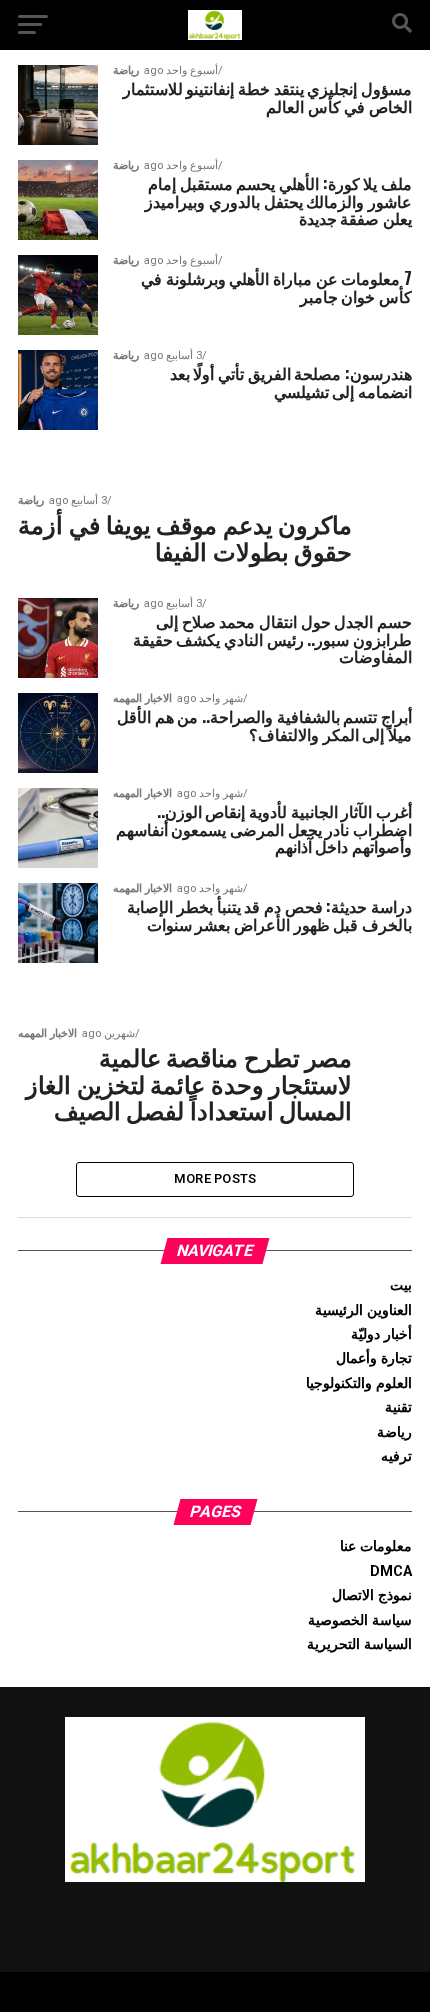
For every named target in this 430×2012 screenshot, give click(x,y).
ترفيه (396, 1456)
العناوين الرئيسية (363, 1310)
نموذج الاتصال (372, 1595)
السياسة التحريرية (359, 1644)
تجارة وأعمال (374, 1358)
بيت (401, 1285)
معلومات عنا (376, 1546)
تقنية (398, 1407)
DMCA (391, 1571)
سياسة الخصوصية (360, 1620)
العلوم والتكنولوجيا (359, 1383)
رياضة (394, 1432)
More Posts (215, 1178)
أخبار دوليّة (381, 1334)
